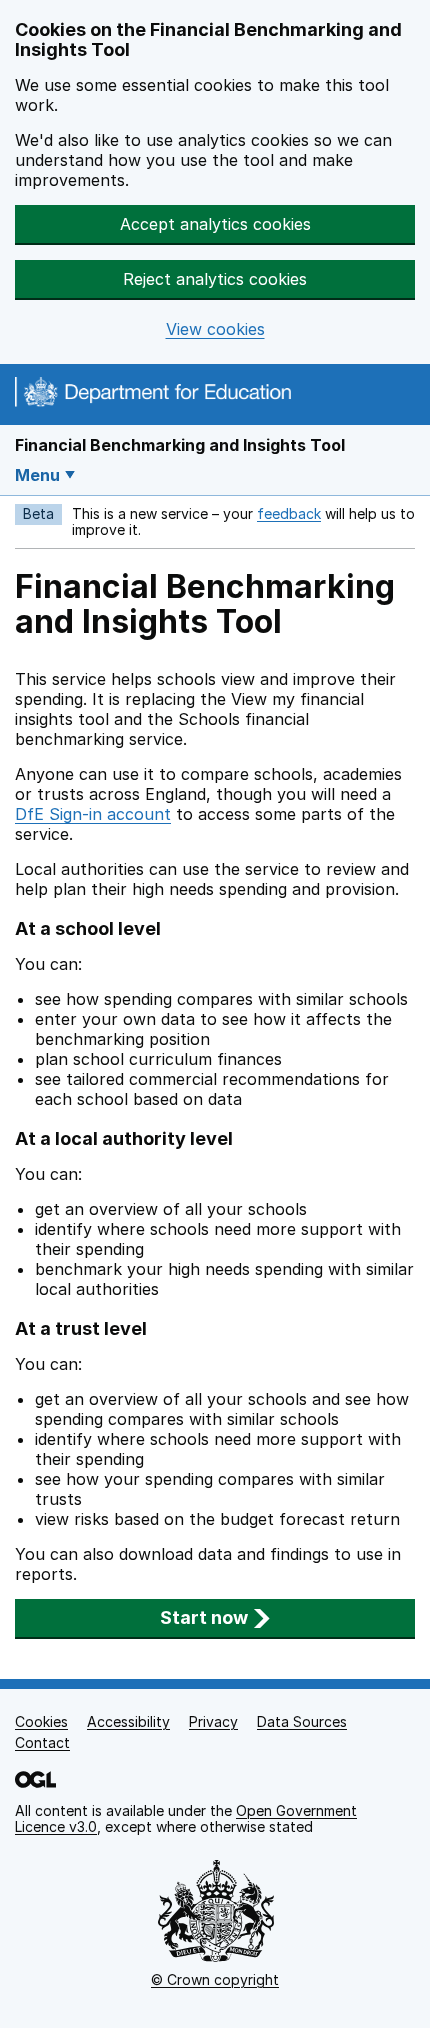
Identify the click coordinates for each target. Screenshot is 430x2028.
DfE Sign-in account (93, 814)
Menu (37, 475)
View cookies (215, 329)
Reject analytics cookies (215, 279)
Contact (42, 1742)
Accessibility (128, 1721)
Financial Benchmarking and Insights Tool (180, 445)
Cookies (41, 1721)
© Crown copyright (215, 1979)
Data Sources (302, 1721)
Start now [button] (204, 1617)
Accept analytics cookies (215, 224)
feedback (289, 513)
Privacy (213, 1721)
